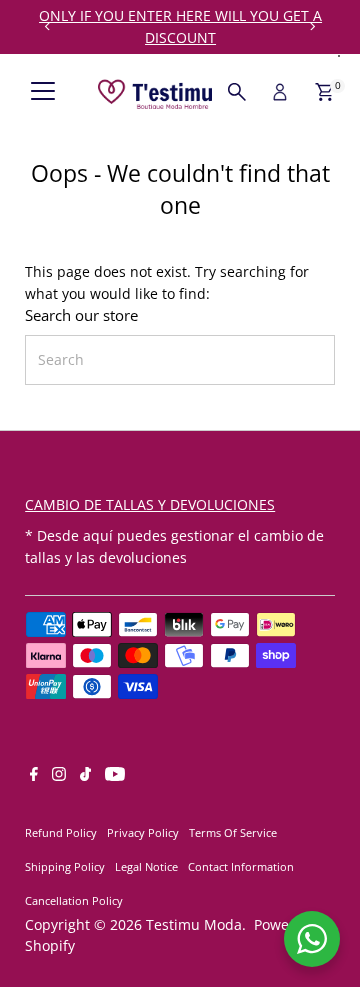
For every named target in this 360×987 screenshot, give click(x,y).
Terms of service (233, 832)
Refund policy (61, 832)
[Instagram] (59, 776)
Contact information (241, 866)
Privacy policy (143, 832)
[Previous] (47, 26)
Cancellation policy (74, 900)
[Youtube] (115, 776)
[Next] (312, 26)
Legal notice (146, 866)
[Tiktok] (85, 776)
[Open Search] (237, 92)
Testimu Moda (194, 924)
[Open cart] (324, 92)
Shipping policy (65, 866)
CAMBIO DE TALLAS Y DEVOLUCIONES (150, 504)
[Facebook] (34, 776)
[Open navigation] (43, 92)
